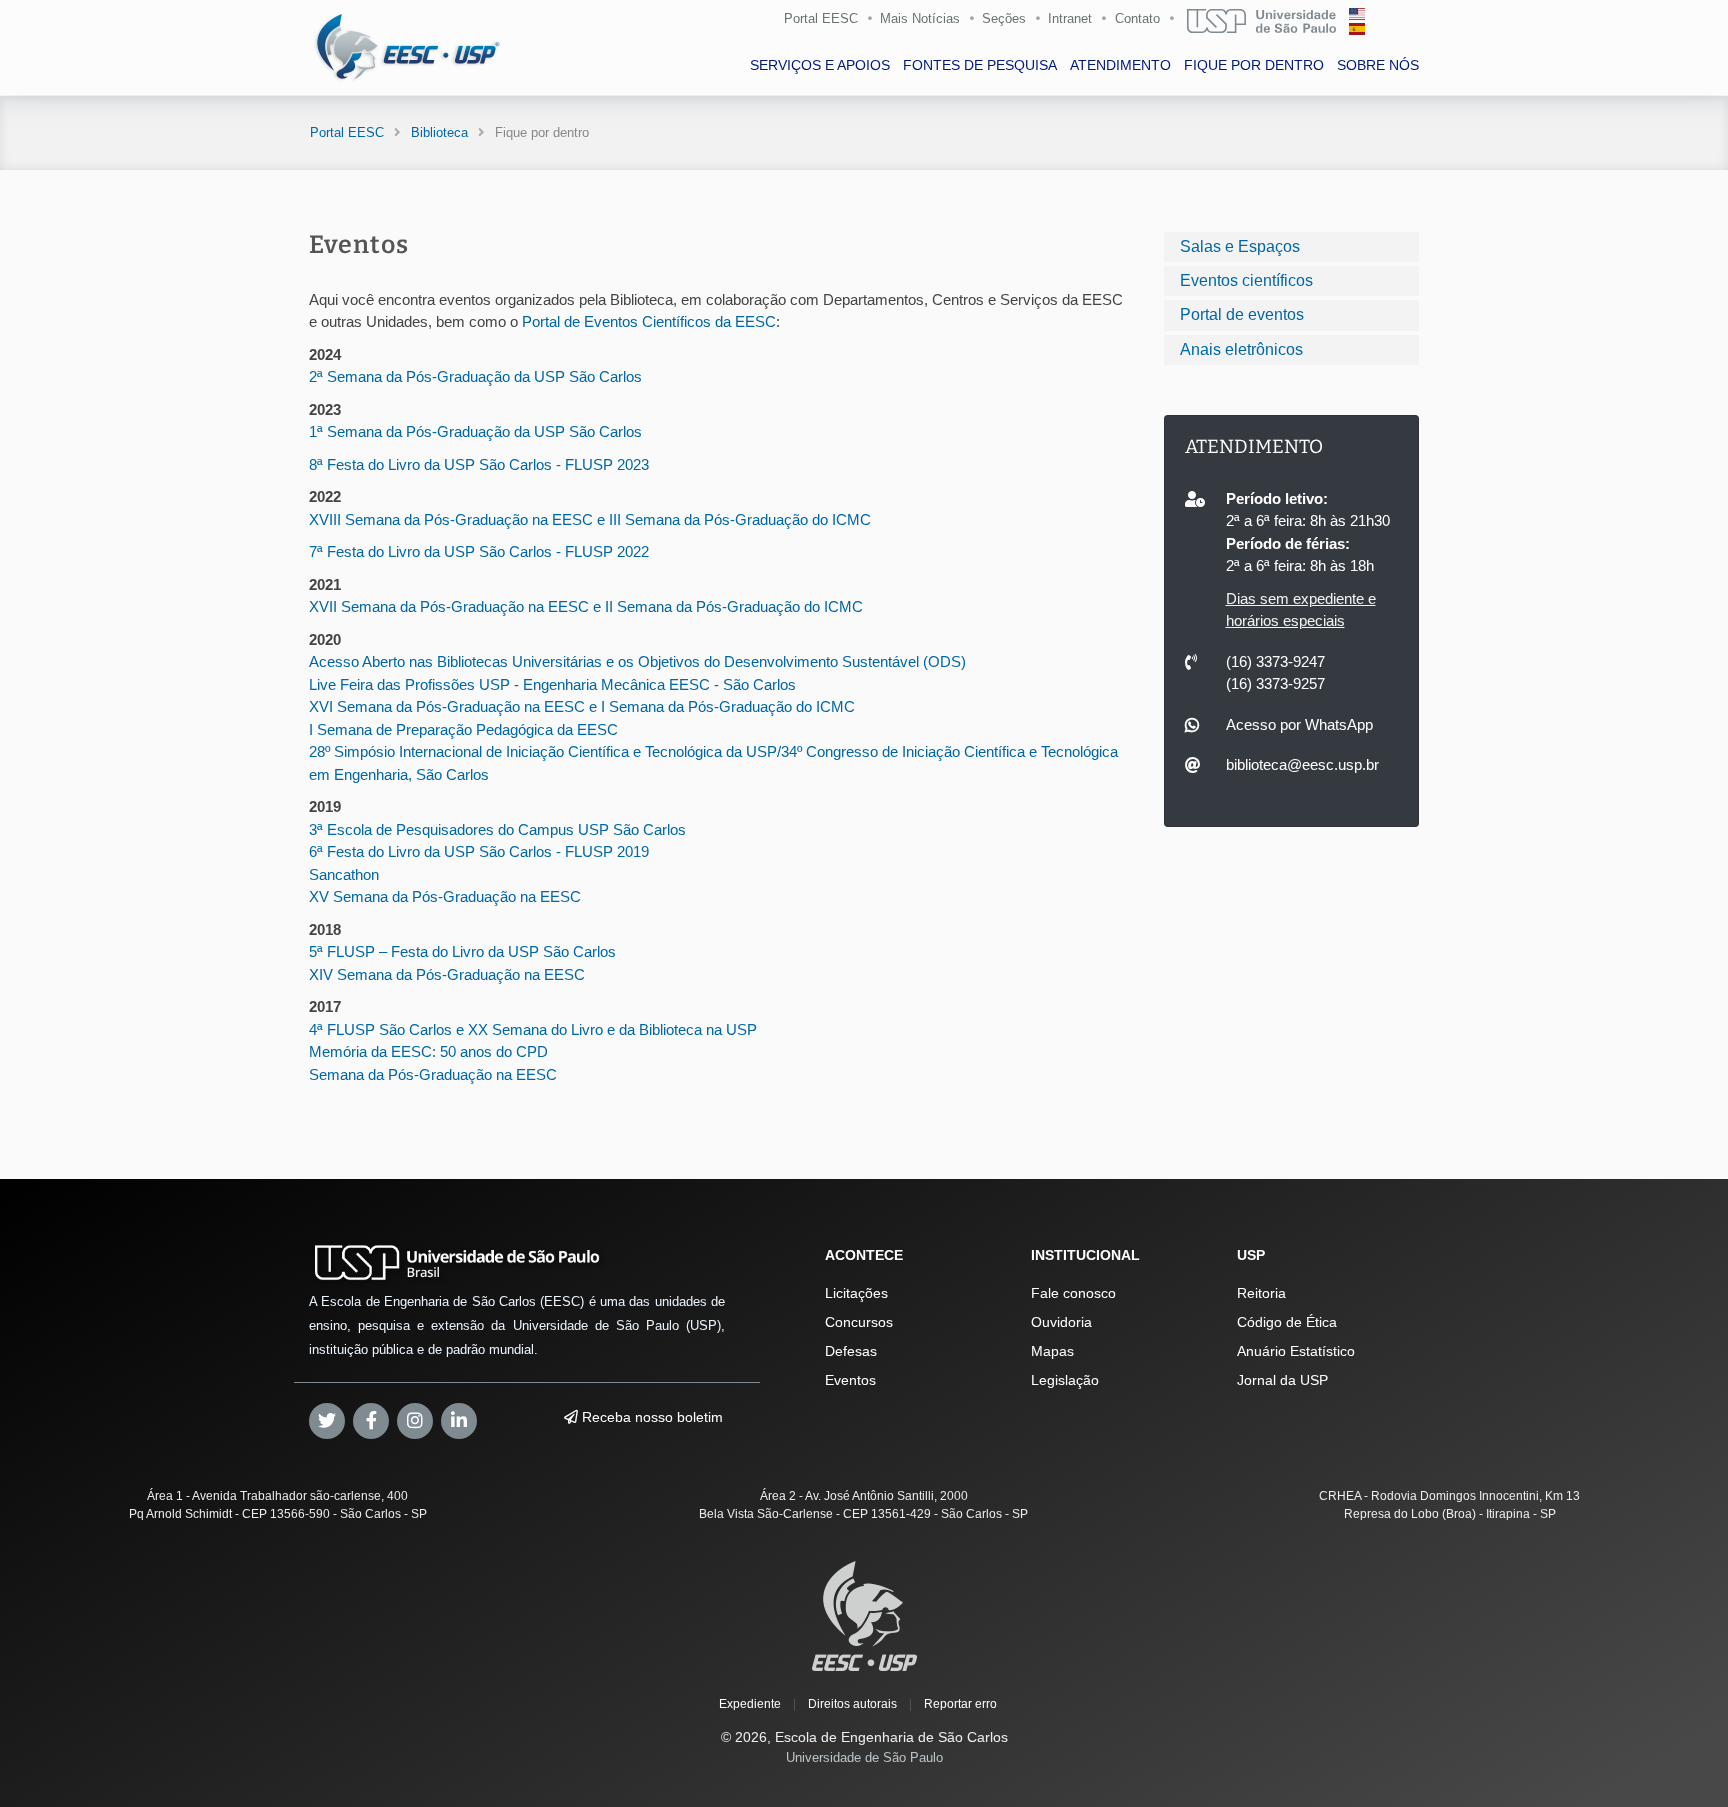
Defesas (851, 1351)
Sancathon (344, 874)
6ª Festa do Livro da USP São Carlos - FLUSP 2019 (479, 851)
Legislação (1065, 1380)
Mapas (1052, 1351)
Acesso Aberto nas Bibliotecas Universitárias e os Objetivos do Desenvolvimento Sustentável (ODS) (637, 661)
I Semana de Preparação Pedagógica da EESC (463, 729)
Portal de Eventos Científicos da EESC (649, 321)
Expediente (750, 1704)
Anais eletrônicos (1241, 349)
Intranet (1070, 18)
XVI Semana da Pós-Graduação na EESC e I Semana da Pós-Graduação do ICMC (582, 706)
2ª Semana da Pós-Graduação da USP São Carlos (475, 376)
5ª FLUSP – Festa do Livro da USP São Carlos (462, 951)
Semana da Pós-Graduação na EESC (433, 1074)
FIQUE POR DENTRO (1254, 65)
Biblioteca (439, 132)
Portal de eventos (1242, 314)
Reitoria (1261, 1293)
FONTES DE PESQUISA (980, 65)
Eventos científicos (1246, 280)
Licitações (856, 1293)
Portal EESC (821, 18)
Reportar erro (960, 1704)
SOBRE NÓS (1378, 65)
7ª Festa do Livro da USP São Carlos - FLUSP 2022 (479, 551)
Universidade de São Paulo (864, 1757)
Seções (1004, 18)
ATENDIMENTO (1120, 65)
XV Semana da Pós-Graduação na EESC (445, 896)
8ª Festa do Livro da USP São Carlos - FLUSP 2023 (479, 464)
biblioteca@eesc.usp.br (1302, 764)
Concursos (859, 1322)
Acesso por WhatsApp (1299, 724)
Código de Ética (1287, 1322)
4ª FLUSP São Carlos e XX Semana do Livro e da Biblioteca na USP (533, 1029)
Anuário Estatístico (1296, 1351)
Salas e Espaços (1240, 246)
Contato (1137, 18)
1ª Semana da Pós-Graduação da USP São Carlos (475, 431)
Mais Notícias (920, 18)
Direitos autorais (852, 1704)
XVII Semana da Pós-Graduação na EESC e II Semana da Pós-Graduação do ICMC (586, 606)
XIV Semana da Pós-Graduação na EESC (447, 974)
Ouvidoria (1061, 1322)
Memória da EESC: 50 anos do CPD (428, 1051)
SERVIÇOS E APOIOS (820, 65)
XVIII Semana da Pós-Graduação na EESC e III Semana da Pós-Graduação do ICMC (590, 519)
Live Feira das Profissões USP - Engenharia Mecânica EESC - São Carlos (552, 684)
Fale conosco (1073, 1293)
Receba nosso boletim (650, 1417)
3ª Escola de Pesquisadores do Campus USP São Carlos (497, 829)
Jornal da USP (1282, 1380)
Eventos (850, 1380)
